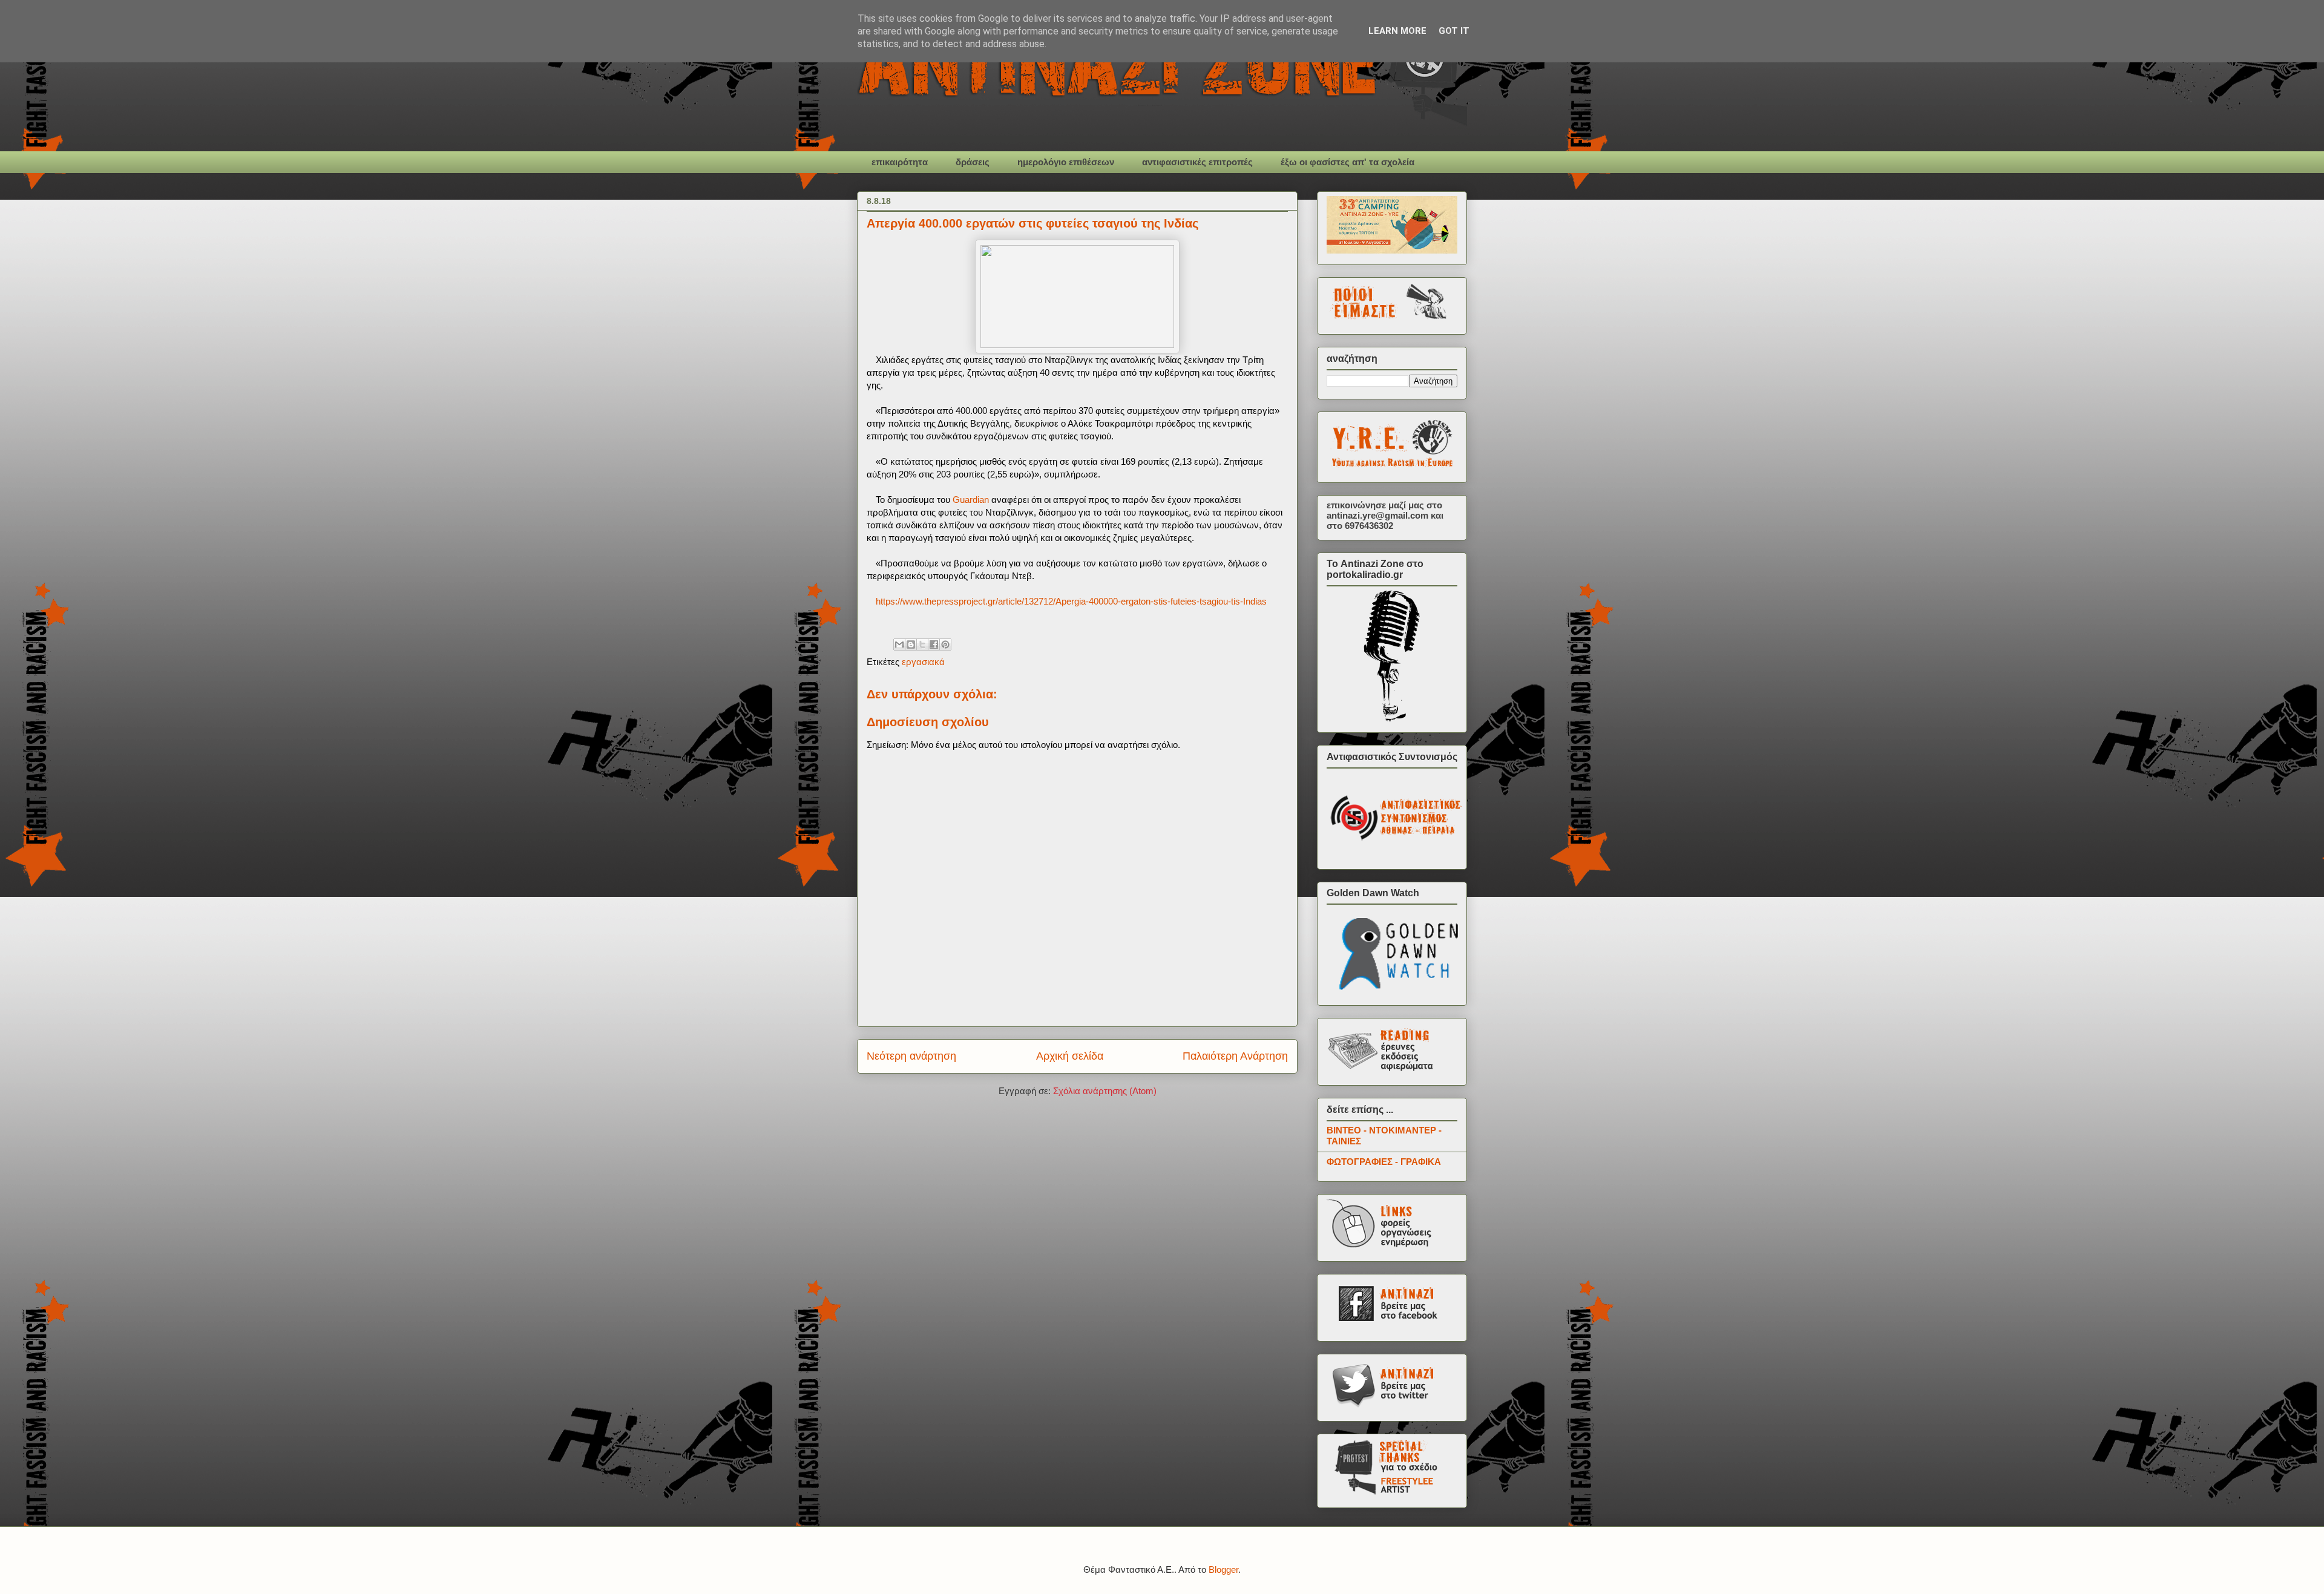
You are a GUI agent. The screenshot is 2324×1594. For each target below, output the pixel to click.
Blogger (1223, 1569)
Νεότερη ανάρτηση (911, 1056)
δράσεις (973, 162)
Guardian (971, 500)
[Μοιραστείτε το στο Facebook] (934, 644)
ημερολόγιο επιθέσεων (1066, 162)
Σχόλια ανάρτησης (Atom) (1105, 1091)
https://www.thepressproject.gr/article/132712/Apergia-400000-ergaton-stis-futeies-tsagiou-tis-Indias (1071, 601)
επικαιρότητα (900, 162)
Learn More (1397, 31)
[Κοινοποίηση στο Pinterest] (945, 644)
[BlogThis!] (911, 644)
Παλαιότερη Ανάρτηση (1235, 1056)
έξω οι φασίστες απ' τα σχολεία (1347, 162)
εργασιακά (923, 662)
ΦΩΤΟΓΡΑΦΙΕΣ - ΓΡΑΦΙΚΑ (1384, 1162)
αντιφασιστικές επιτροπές (1197, 162)
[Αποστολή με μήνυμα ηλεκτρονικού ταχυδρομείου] (899, 644)
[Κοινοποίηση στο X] (922, 644)
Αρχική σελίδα (1070, 1056)
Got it (1454, 31)
